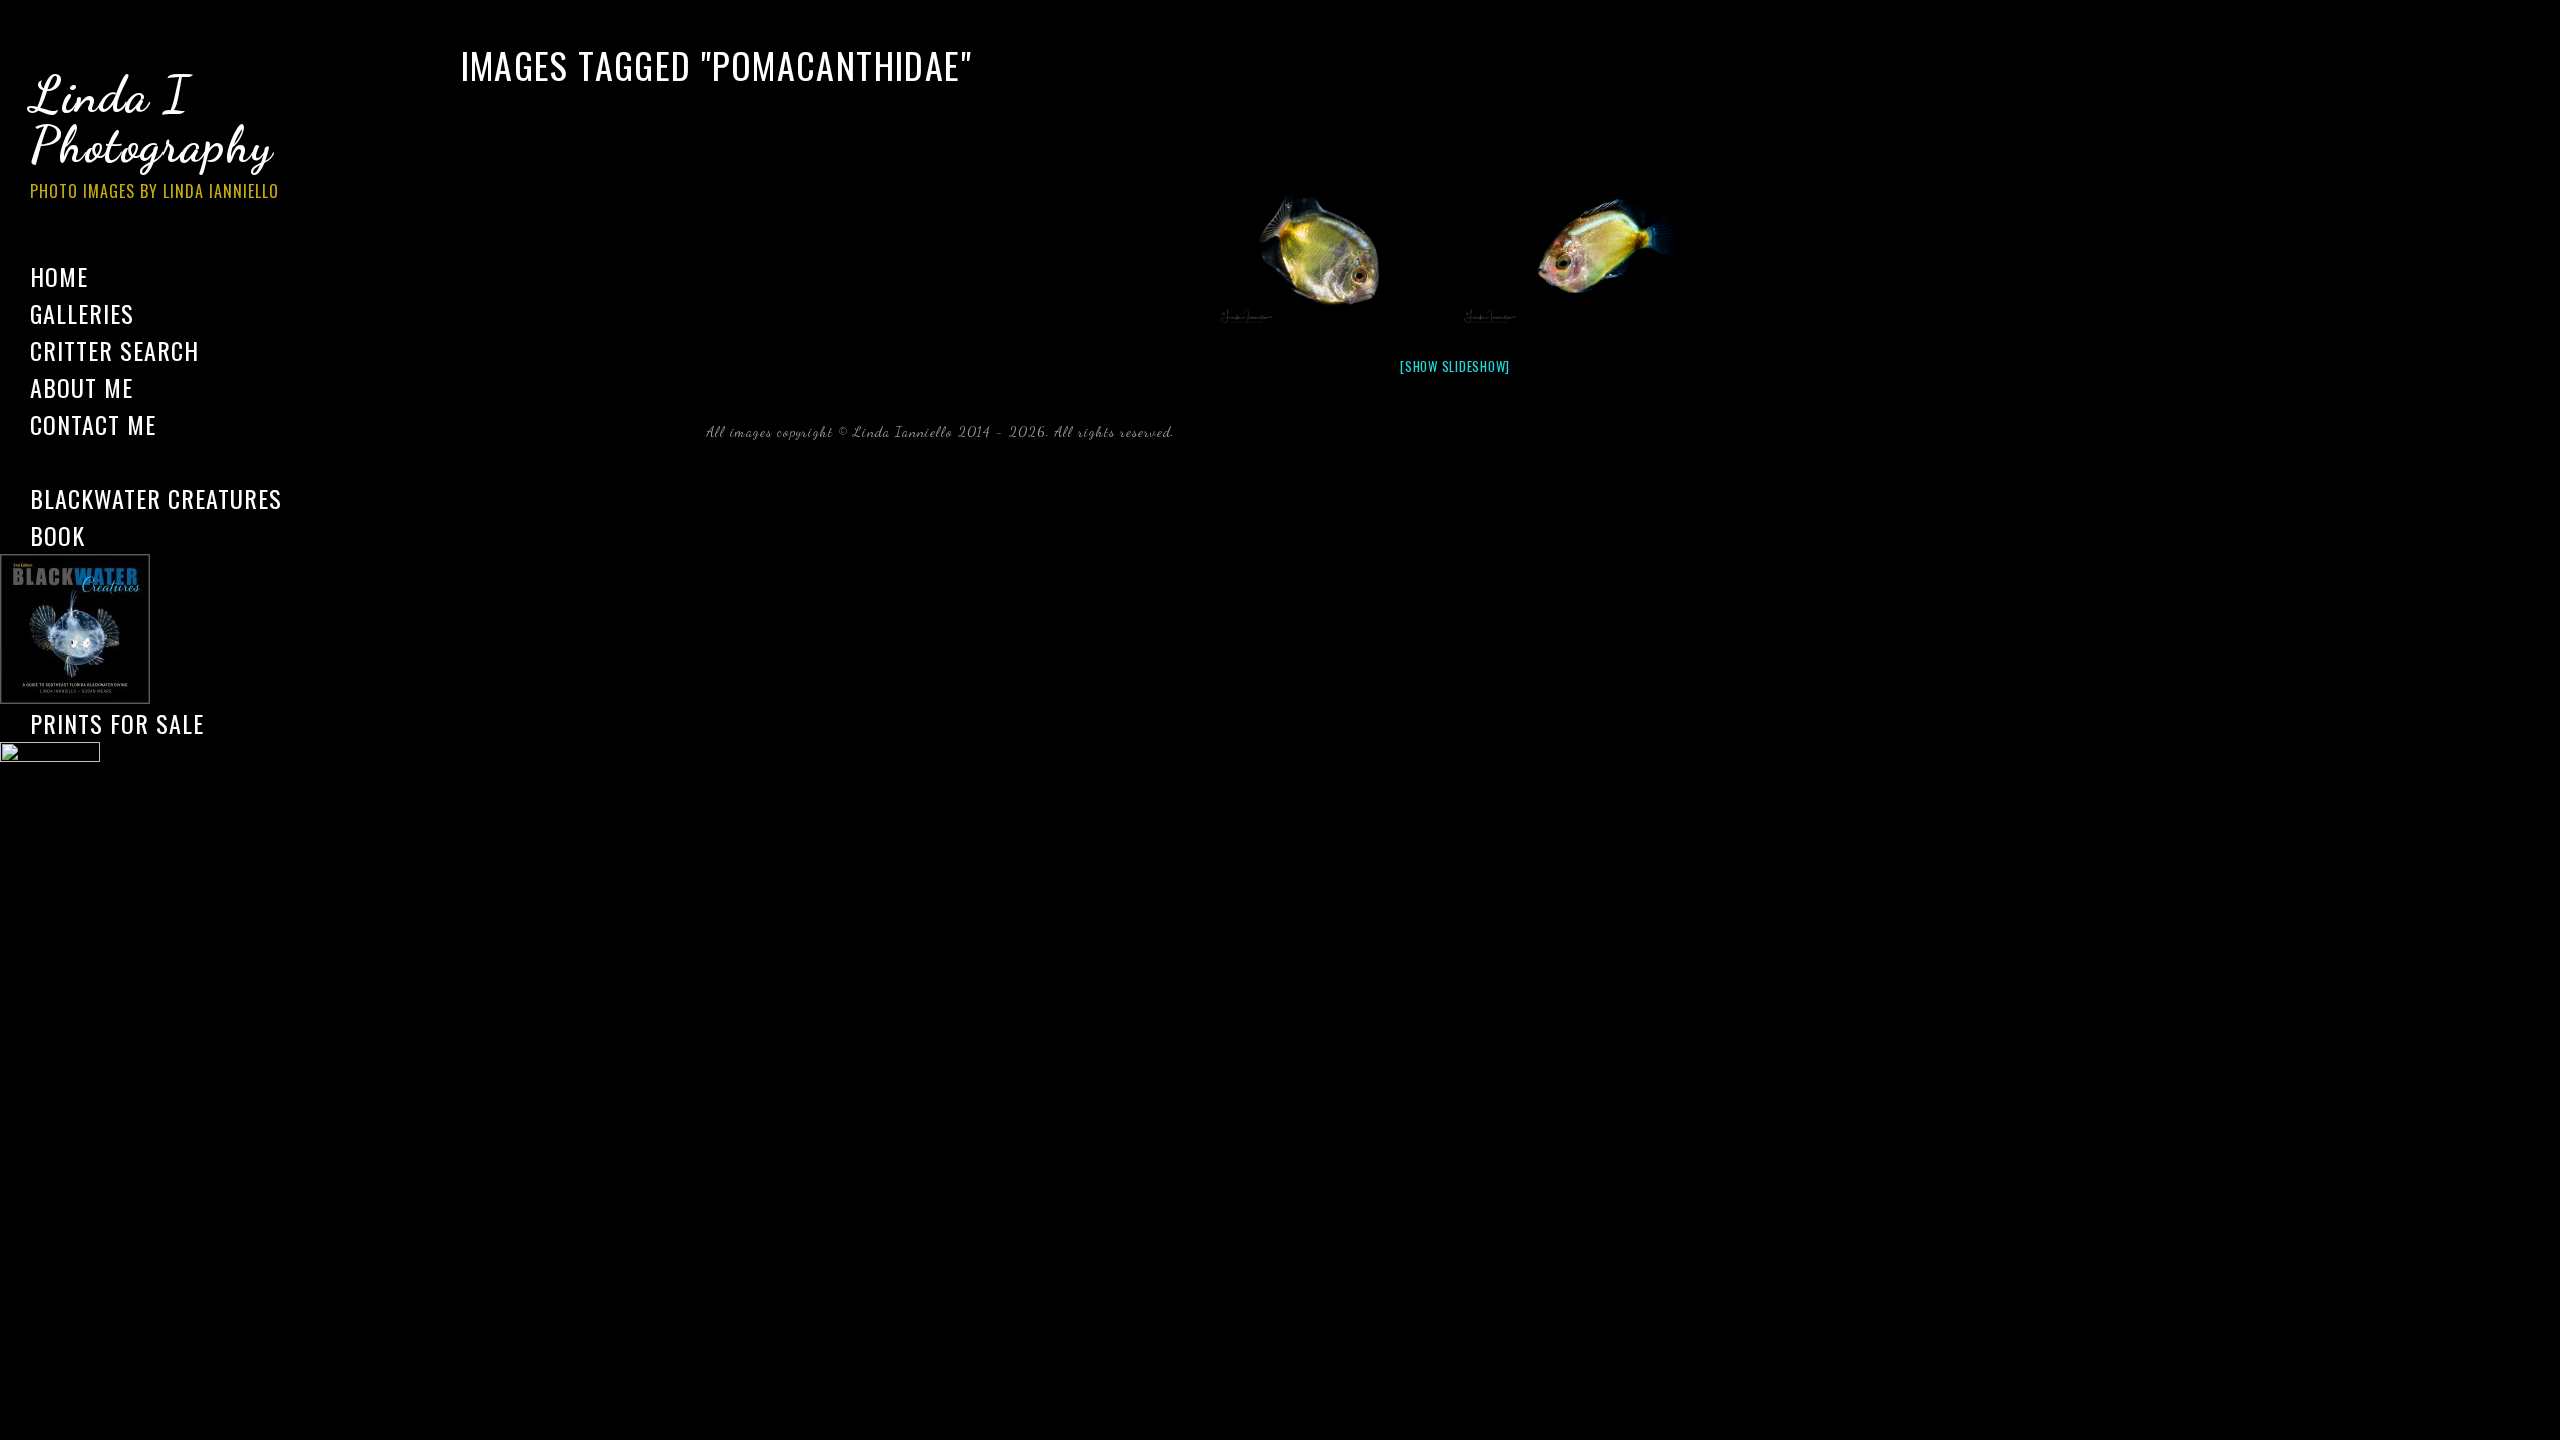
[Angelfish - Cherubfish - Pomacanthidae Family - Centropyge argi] (1333, 252)
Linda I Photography (154, 134)
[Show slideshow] (1455, 366)
